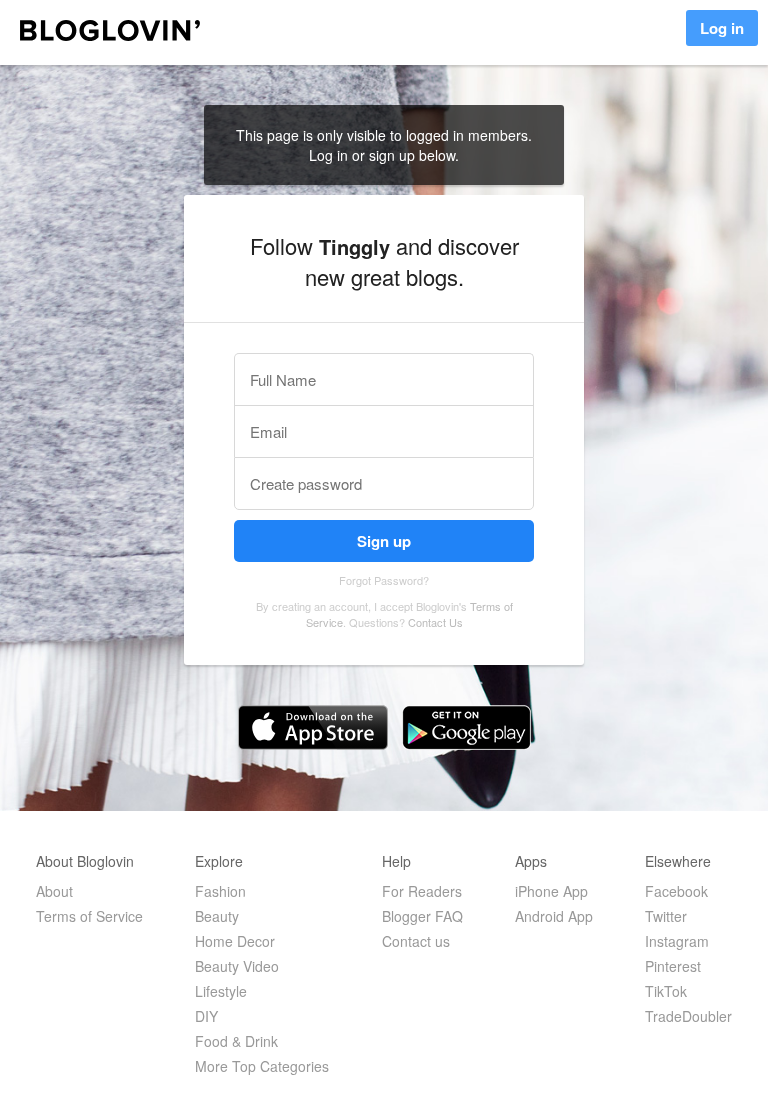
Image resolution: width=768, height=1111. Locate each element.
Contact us (416, 941)
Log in (722, 28)
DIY (206, 1016)
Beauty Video (237, 966)
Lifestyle (221, 991)
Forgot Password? (384, 580)
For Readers (422, 891)
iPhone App (551, 891)
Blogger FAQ (422, 916)
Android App (554, 916)
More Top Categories (262, 1066)
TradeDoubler (688, 1016)
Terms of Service (89, 916)
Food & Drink (236, 1041)
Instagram (677, 941)
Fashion (220, 891)
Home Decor (235, 941)
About (54, 891)
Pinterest (673, 966)
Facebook (676, 891)
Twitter (666, 916)
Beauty (217, 916)
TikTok (666, 991)
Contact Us (435, 622)
